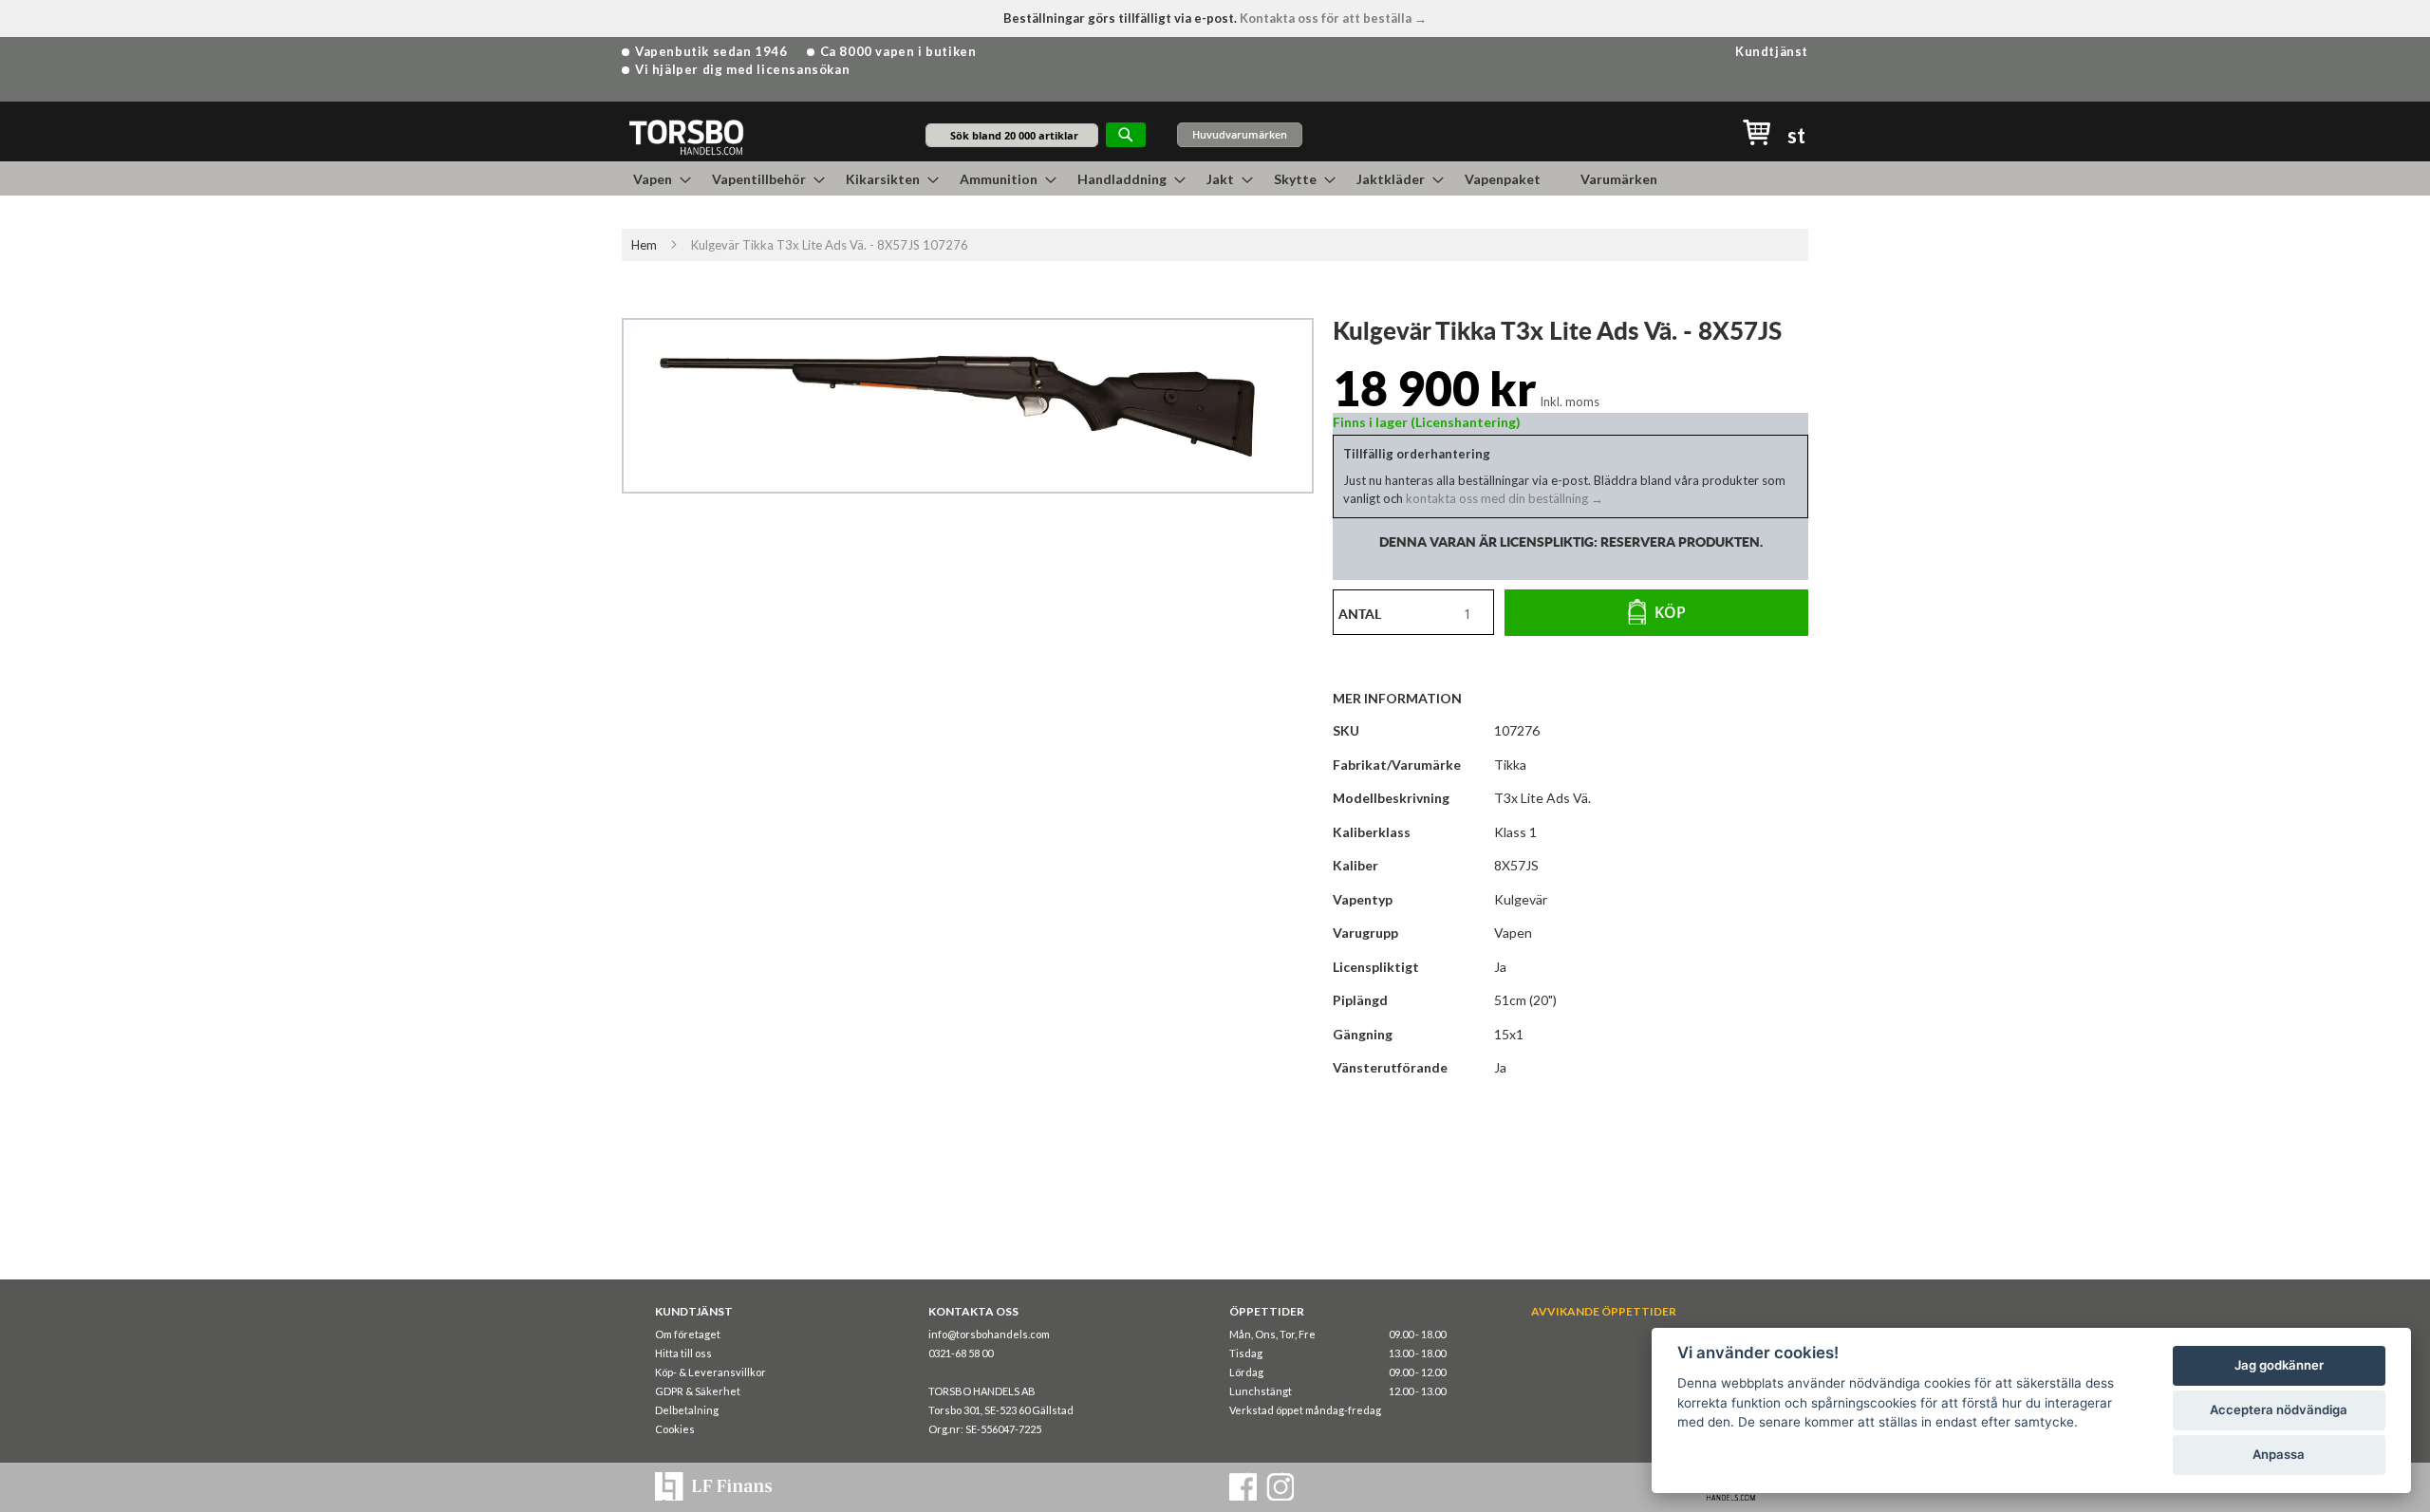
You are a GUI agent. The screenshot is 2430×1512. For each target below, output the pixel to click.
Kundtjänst (1772, 51)
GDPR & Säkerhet (698, 1391)
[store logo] (686, 136)
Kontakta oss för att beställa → (1333, 18)
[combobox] (1012, 135)
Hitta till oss (683, 1353)
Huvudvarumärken (1240, 134)
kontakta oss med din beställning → (1503, 498)
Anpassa (2279, 1454)
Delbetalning (687, 1410)
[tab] (1407, 698)
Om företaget (688, 1334)
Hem (644, 245)
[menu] (1215, 178)
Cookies (675, 1429)
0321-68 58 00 (961, 1353)
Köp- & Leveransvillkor (710, 1372)
